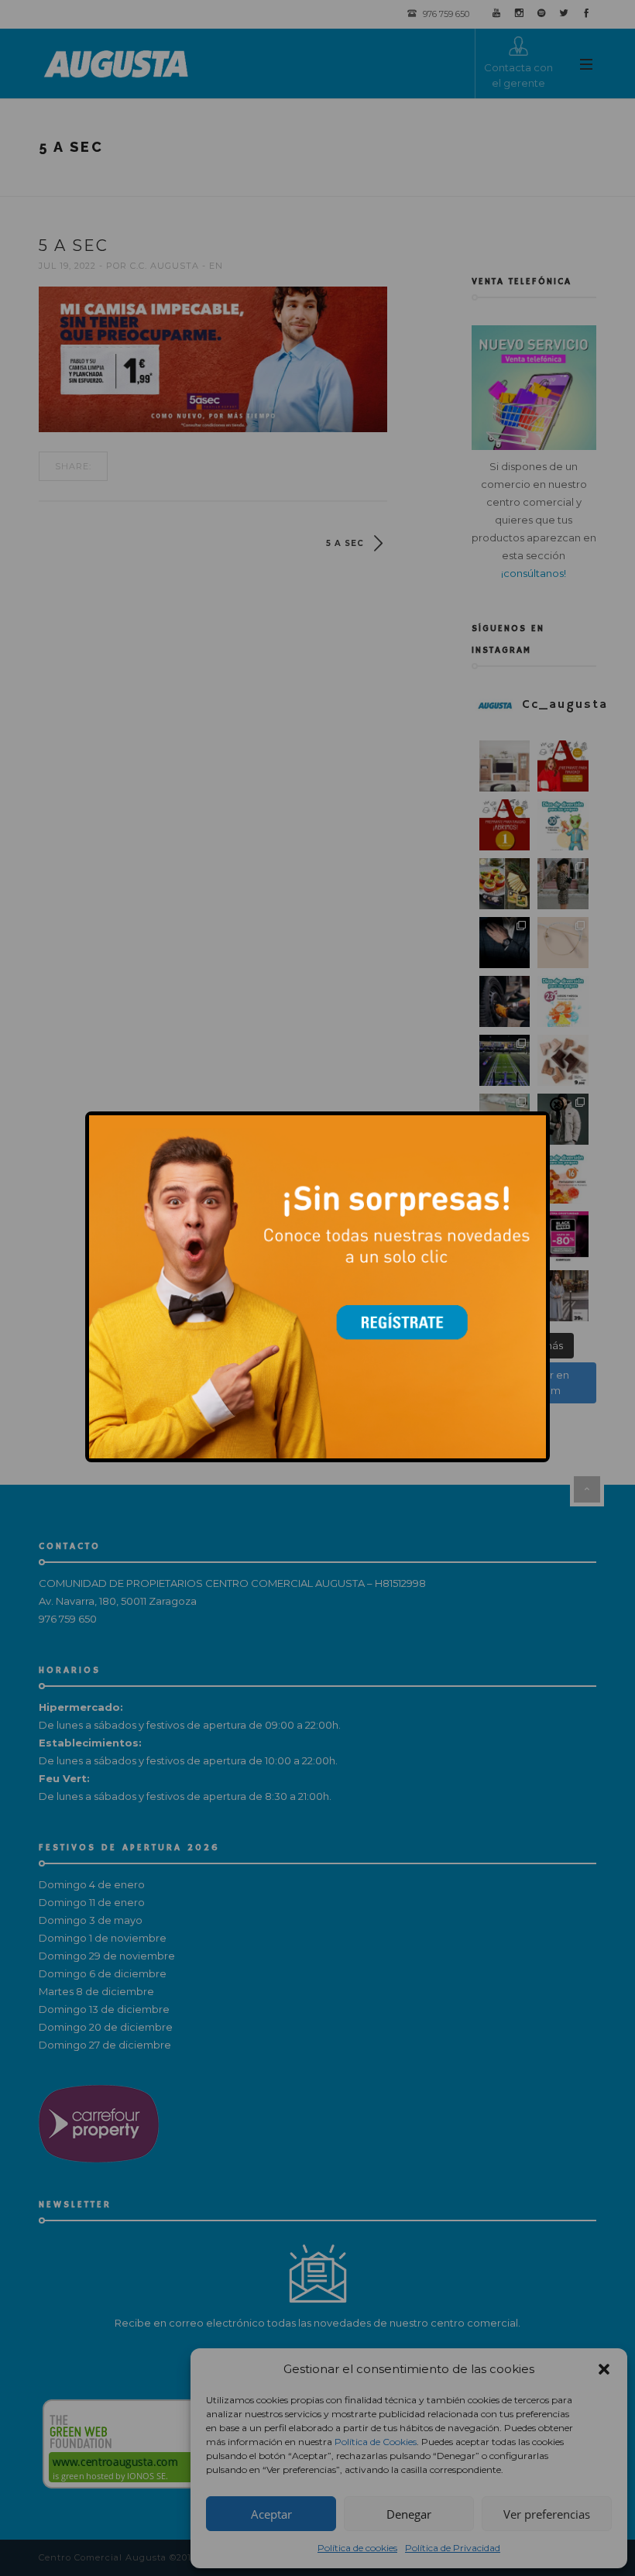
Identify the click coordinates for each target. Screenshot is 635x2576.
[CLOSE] (557, 1106)
